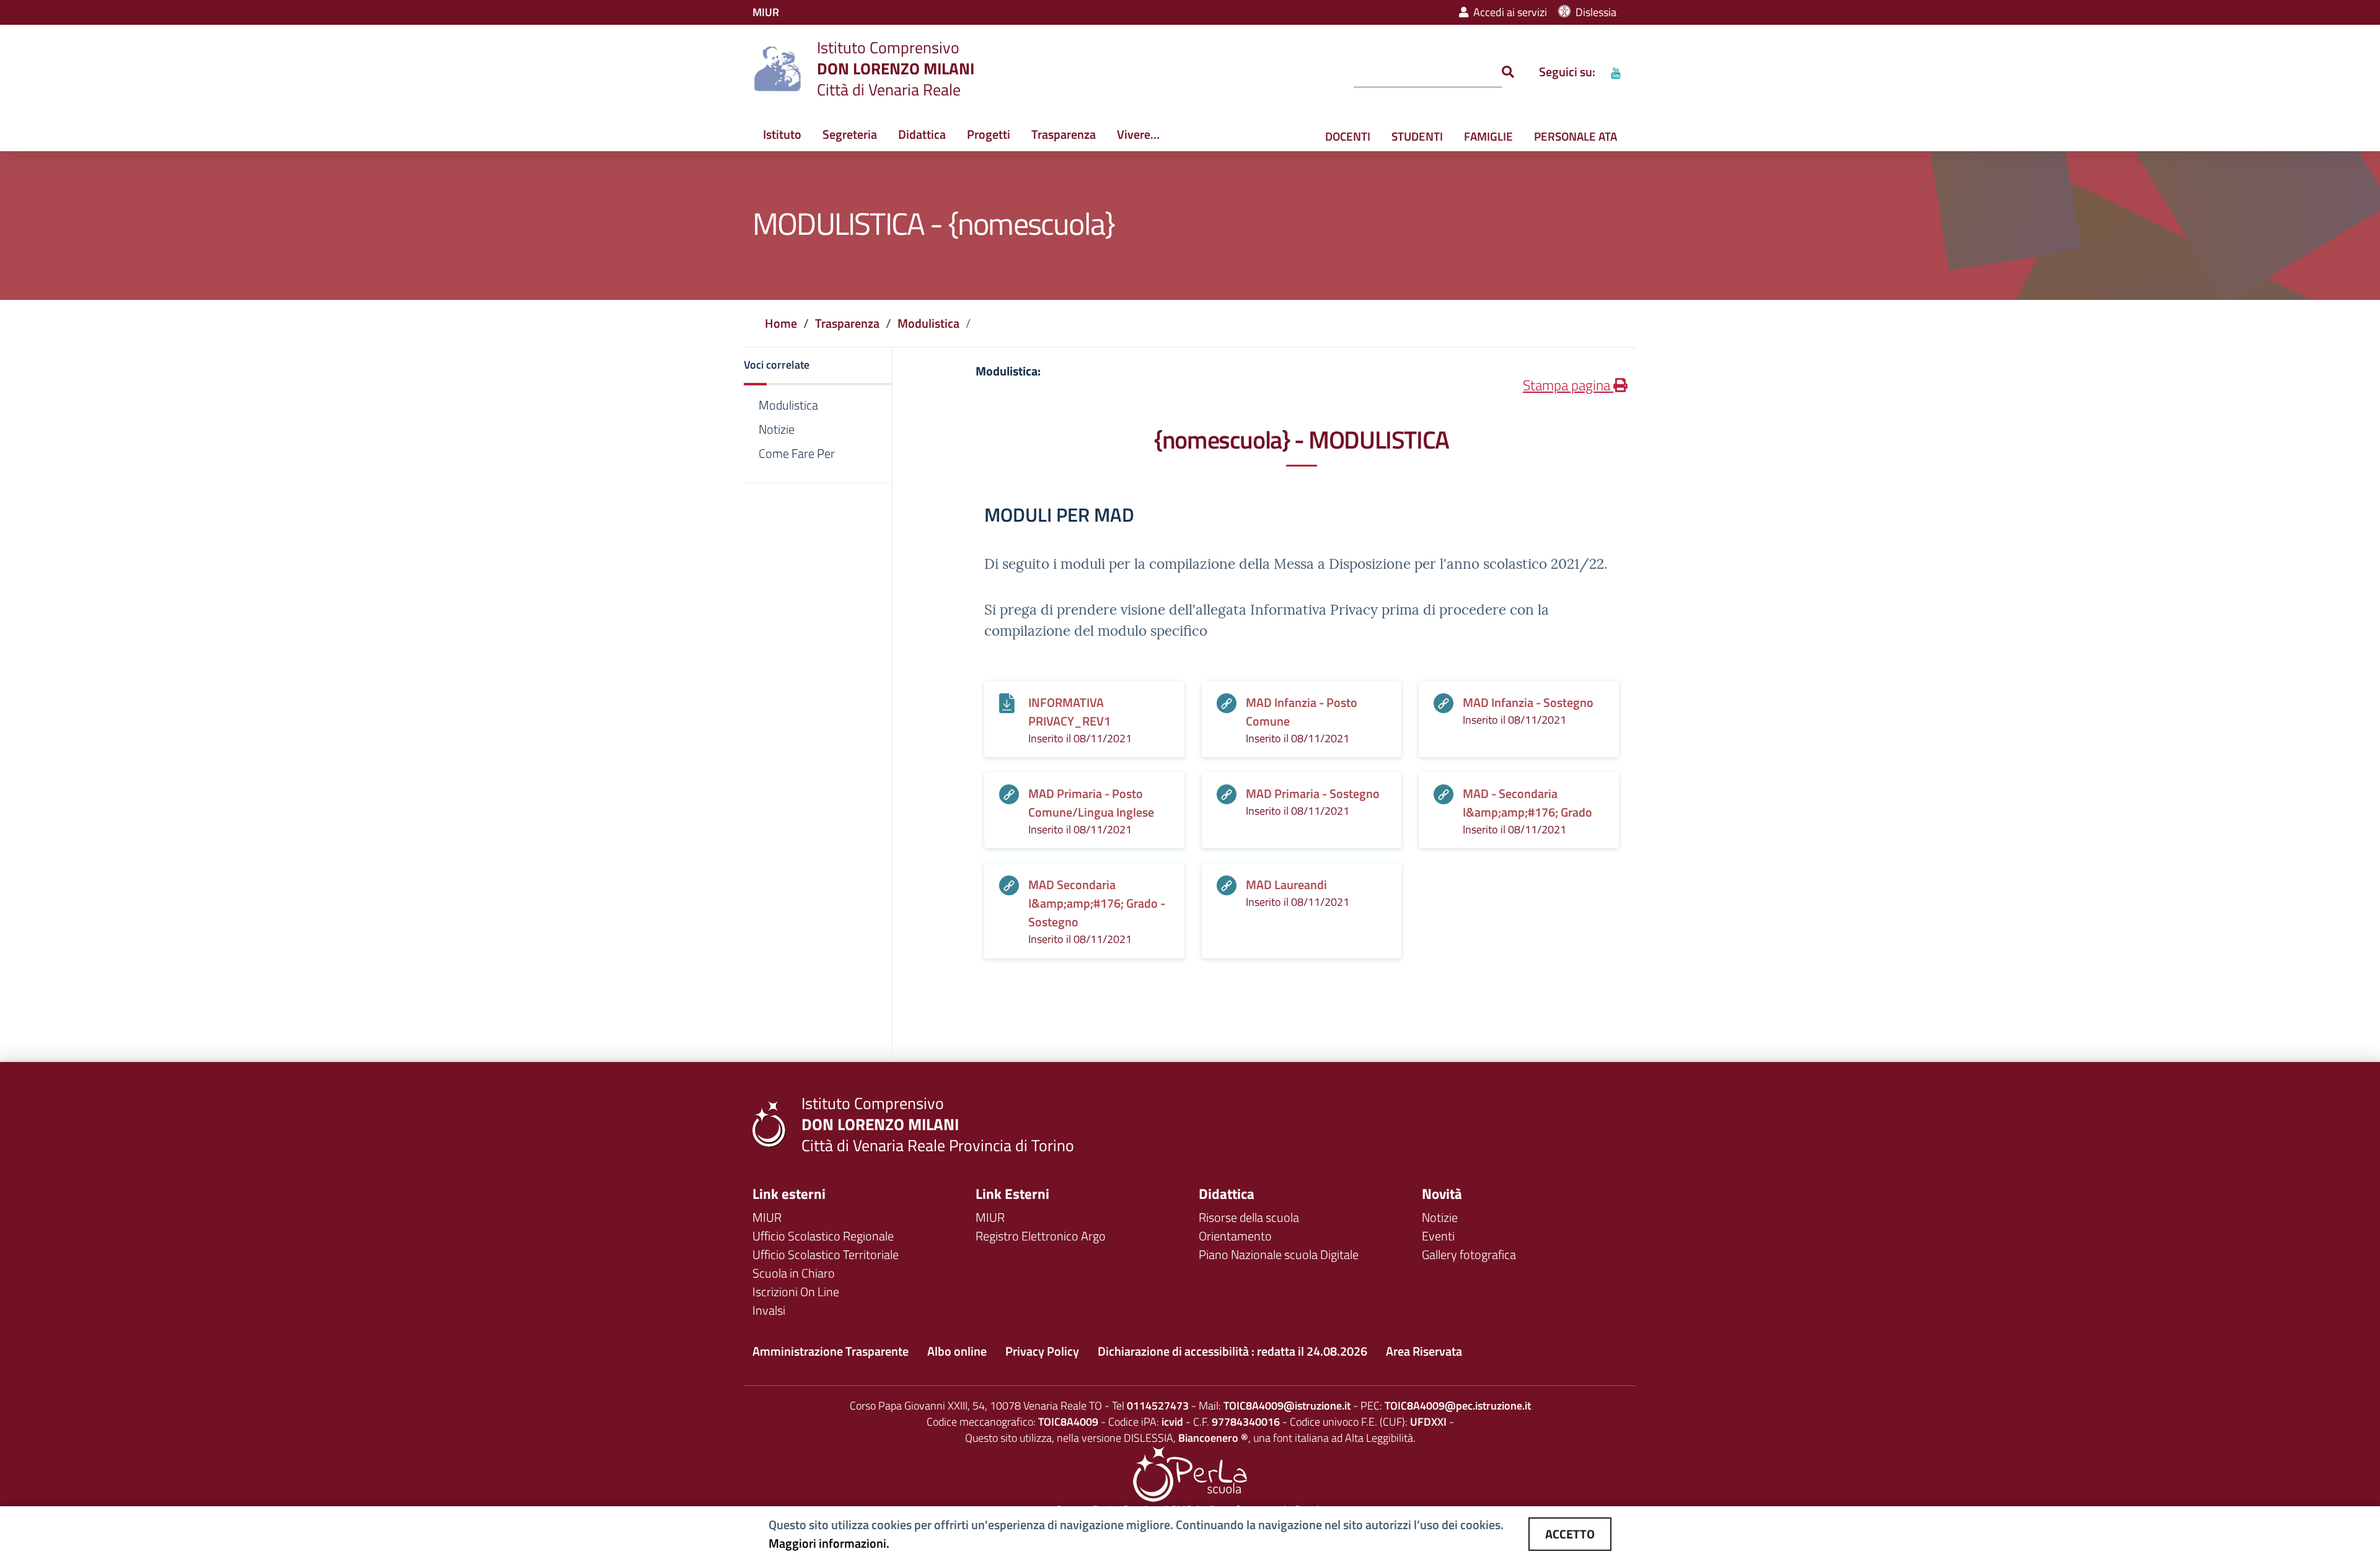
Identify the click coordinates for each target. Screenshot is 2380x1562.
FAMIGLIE (1488, 136)
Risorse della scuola (1249, 1217)
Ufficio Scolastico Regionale (823, 1236)
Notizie (777, 429)
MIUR (767, 1217)
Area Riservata (1424, 1351)
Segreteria (850, 134)
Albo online (957, 1351)
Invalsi (769, 1310)
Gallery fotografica (1469, 1254)
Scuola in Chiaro (794, 1273)
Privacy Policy (1042, 1351)
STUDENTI (1417, 136)
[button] (818, 366)
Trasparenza (1064, 134)
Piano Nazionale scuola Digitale (1279, 1254)
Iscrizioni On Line (796, 1292)
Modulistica (928, 323)
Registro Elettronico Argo (1041, 1236)
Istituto (782, 134)
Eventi (1438, 1236)
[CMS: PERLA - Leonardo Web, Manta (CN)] (1190, 1473)
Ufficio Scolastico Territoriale (826, 1254)
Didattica (922, 134)
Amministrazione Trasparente (831, 1351)
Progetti (989, 134)
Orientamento (1235, 1236)
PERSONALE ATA (1576, 136)
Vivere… (1138, 134)
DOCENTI (1348, 136)
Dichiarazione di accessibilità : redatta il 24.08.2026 (1232, 1351)
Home (781, 323)
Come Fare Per (797, 454)
